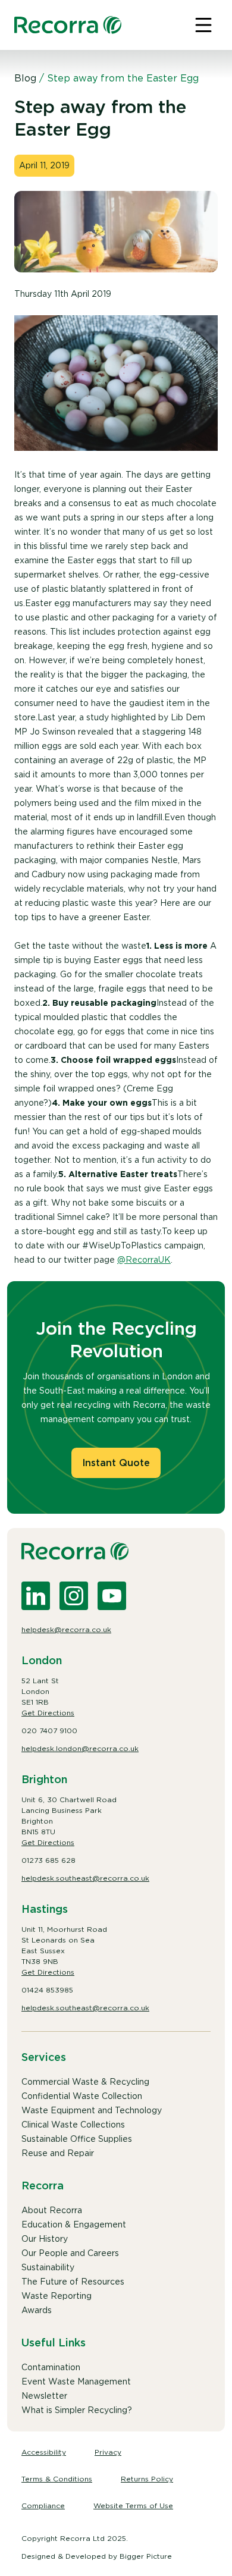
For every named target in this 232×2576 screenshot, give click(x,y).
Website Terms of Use (133, 2506)
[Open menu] (203, 25)
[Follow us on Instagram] (74, 1596)
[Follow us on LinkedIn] (36, 1596)
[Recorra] (68, 25)
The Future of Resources (73, 2282)
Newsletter (44, 2396)
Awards (37, 2310)
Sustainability (48, 2267)
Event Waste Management (76, 2382)
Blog (25, 78)
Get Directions (48, 1713)
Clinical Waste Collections (73, 2125)
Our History (45, 2239)
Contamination (51, 2367)
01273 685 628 (48, 1860)
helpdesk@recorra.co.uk (66, 1629)
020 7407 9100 (49, 1731)
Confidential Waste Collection (82, 2096)
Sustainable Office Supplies (77, 2139)
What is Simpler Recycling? (77, 2410)
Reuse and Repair (58, 2153)
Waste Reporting (57, 2296)
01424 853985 (47, 1990)
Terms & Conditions (57, 2479)
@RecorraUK (144, 1260)
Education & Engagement (74, 2224)
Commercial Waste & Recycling (85, 2082)
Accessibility (44, 2452)
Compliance (43, 2506)
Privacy (108, 2452)
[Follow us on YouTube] (112, 1596)
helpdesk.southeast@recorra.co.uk (85, 1878)
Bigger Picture (146, 2556)
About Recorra (52, 2210)
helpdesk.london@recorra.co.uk (80, 1748)
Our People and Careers (70, 2253)
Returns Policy (147, 2479)
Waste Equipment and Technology (92, 2110)
